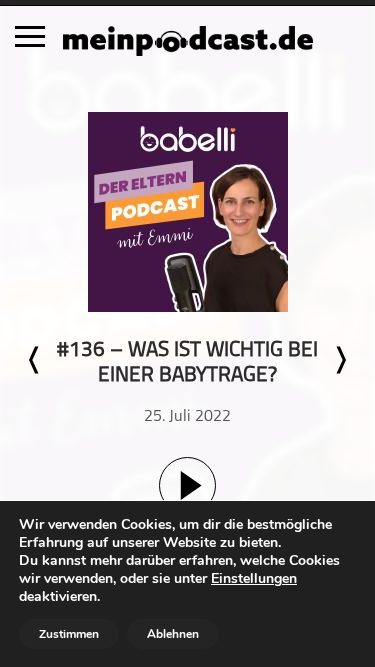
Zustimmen (69, 634)
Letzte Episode (35, 360)
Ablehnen (173, 634)
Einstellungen (254, 579)
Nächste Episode (340, 360)
